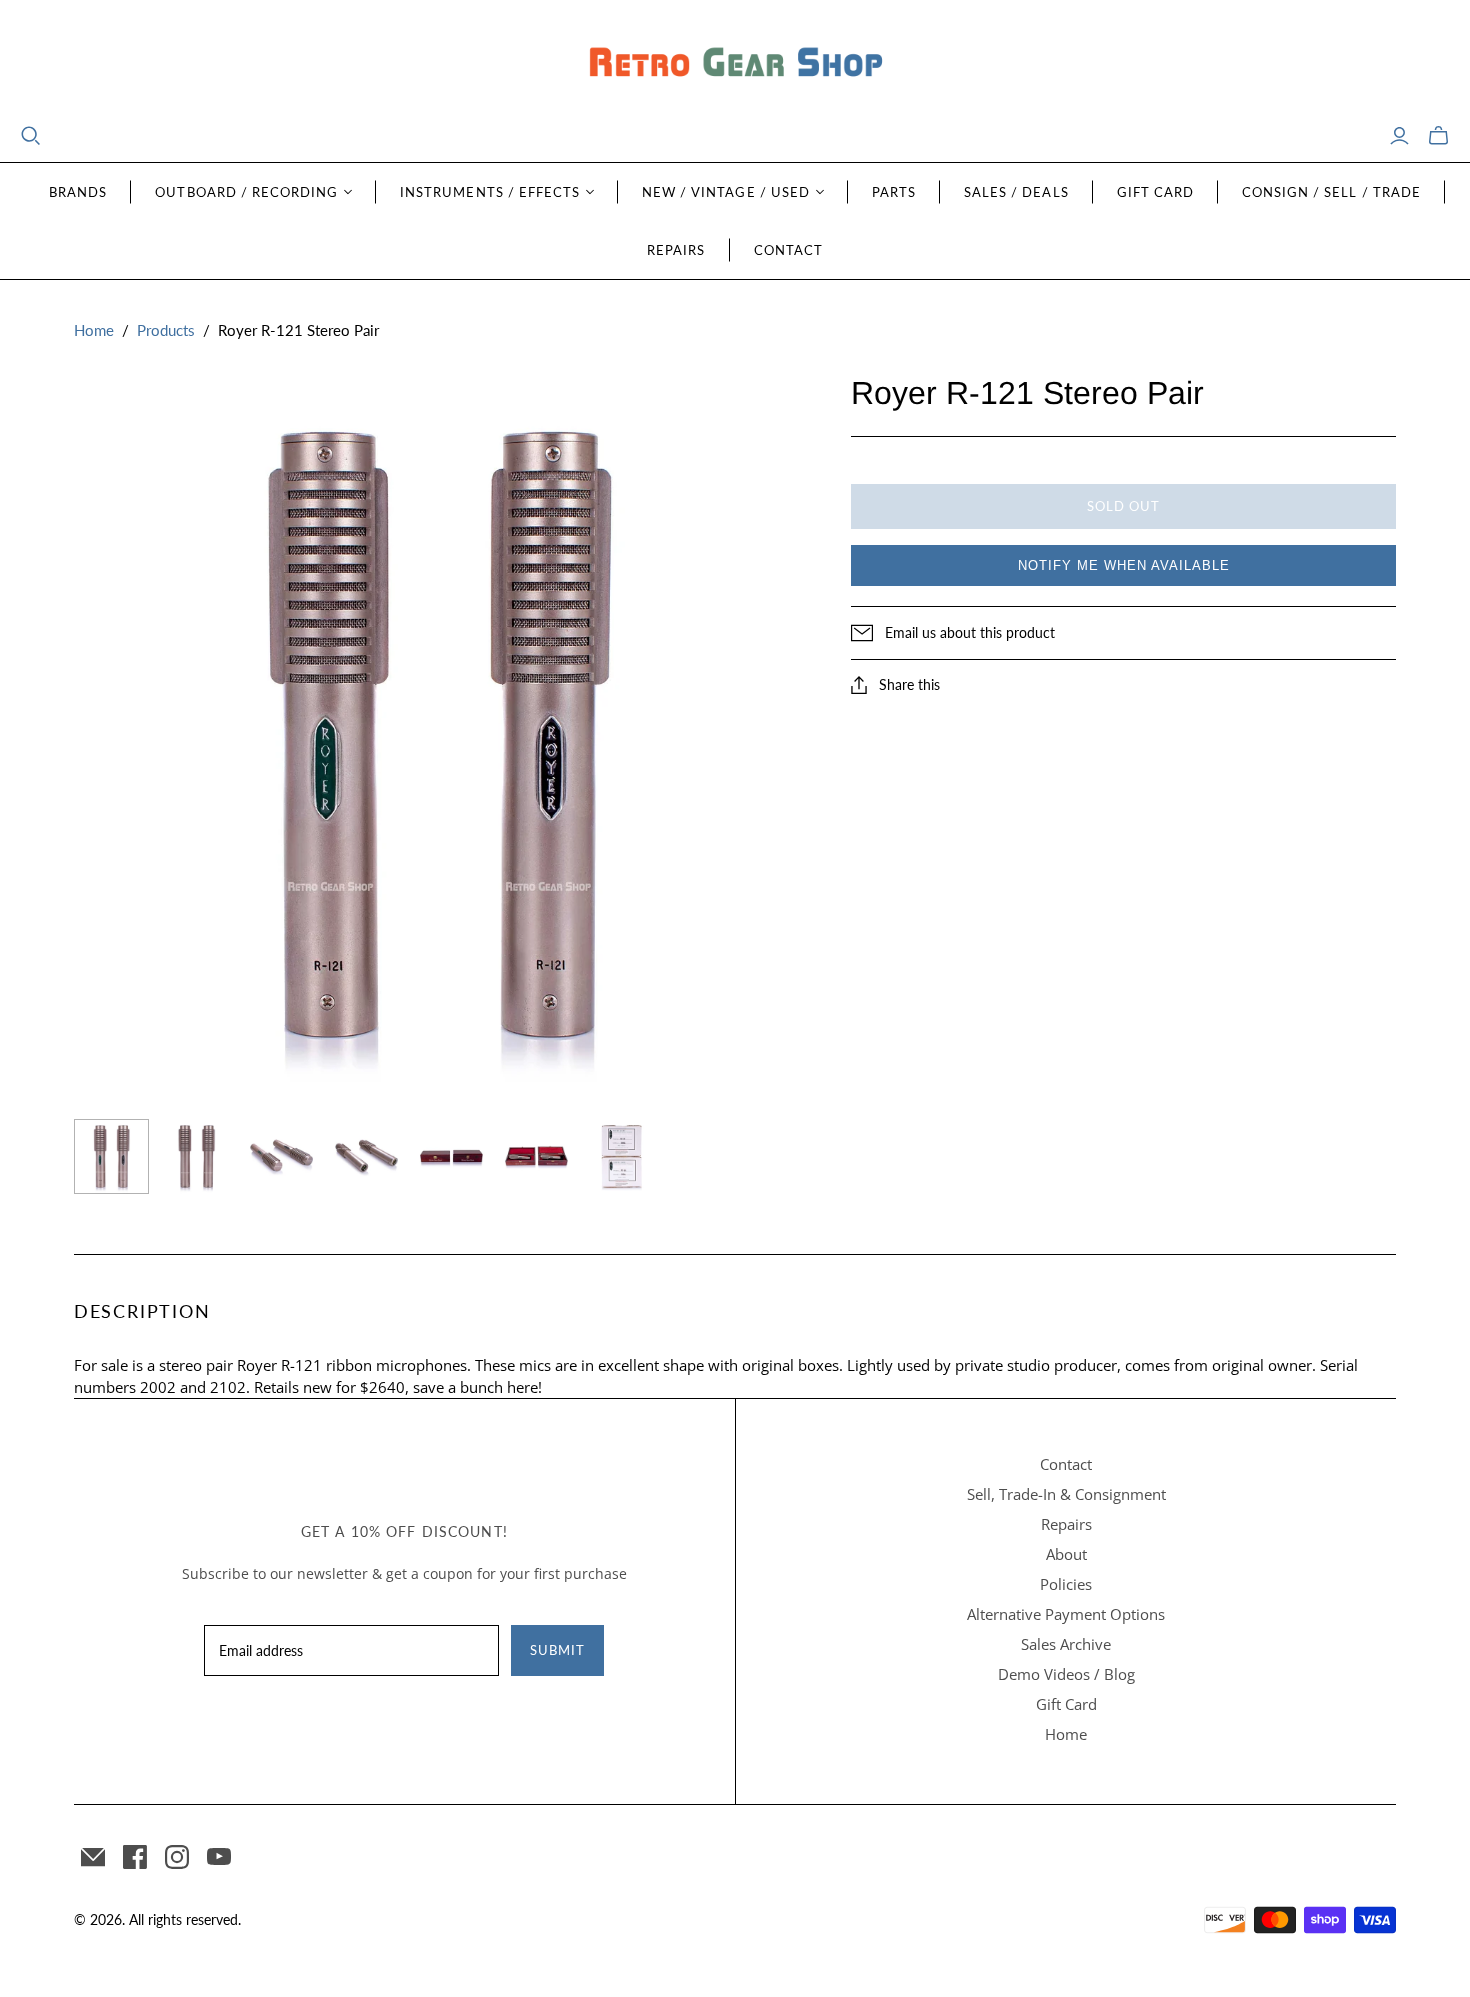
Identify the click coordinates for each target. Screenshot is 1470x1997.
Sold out (1123, 506)
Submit (557, 1650)
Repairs (676, 250)
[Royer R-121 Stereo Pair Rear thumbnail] (196, 1156)
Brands (78, 192)
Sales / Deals (1016, 192)
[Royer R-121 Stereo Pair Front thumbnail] (111, 1156)
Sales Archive (1066, 1644)
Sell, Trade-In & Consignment (1066, 1494)
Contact (788, 250)
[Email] (93, 1857)
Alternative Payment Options (1066, 1614)
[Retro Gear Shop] (735, 62)
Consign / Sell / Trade (1331, 192)
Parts (894, 192)
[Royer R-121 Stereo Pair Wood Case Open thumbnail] (536, 1156)
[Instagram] (177, 1857)
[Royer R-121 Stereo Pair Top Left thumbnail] (281, 1156)
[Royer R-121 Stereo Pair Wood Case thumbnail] (451, 1156)
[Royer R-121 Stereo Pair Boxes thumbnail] (621, 1156)
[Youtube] (219, 1857)
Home (94, 330)
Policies (1066, 1584)
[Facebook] (135, 1857)
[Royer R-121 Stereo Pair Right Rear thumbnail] (366, 1156)
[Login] (1399, 136)
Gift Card (1155, 192)
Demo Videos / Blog (1066, 1674)
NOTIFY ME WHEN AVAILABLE (1124, 565)
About (1066, 1554)
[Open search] (31, 136)
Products (166, 330)
